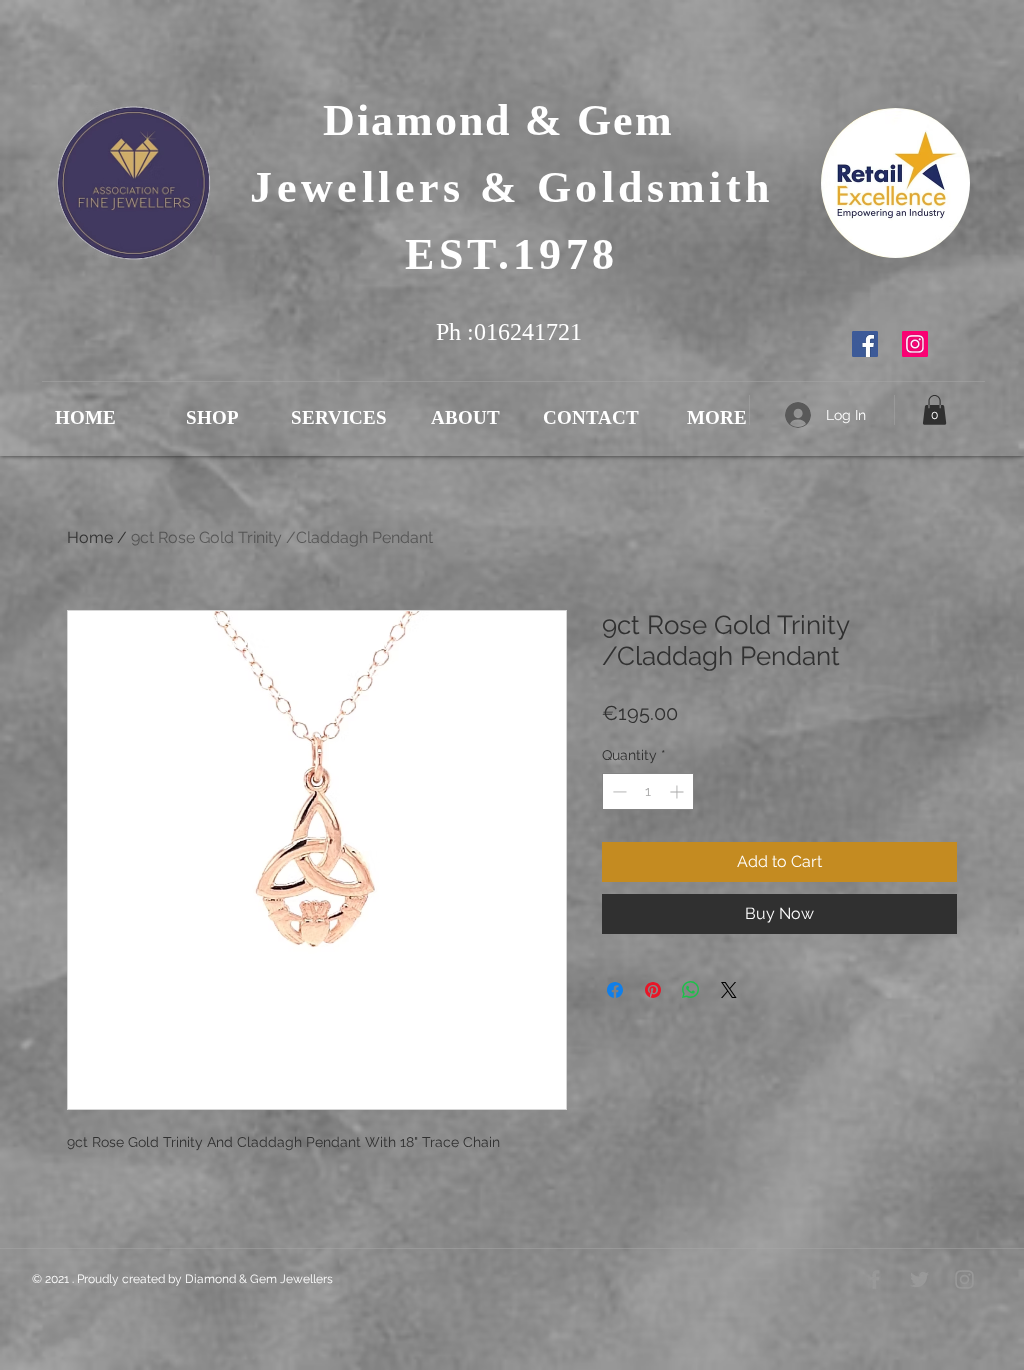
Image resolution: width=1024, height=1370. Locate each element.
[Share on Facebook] (615, 990)
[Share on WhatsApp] (691, 990)
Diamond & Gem (512, 120)
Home (90, 537)
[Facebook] (865, 344)
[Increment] (678, 791)
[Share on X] (729, 990)
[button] (934, 410)
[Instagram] (915, 344)
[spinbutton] (648, 791)
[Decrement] (617, 791)
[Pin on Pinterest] (653, 990)
